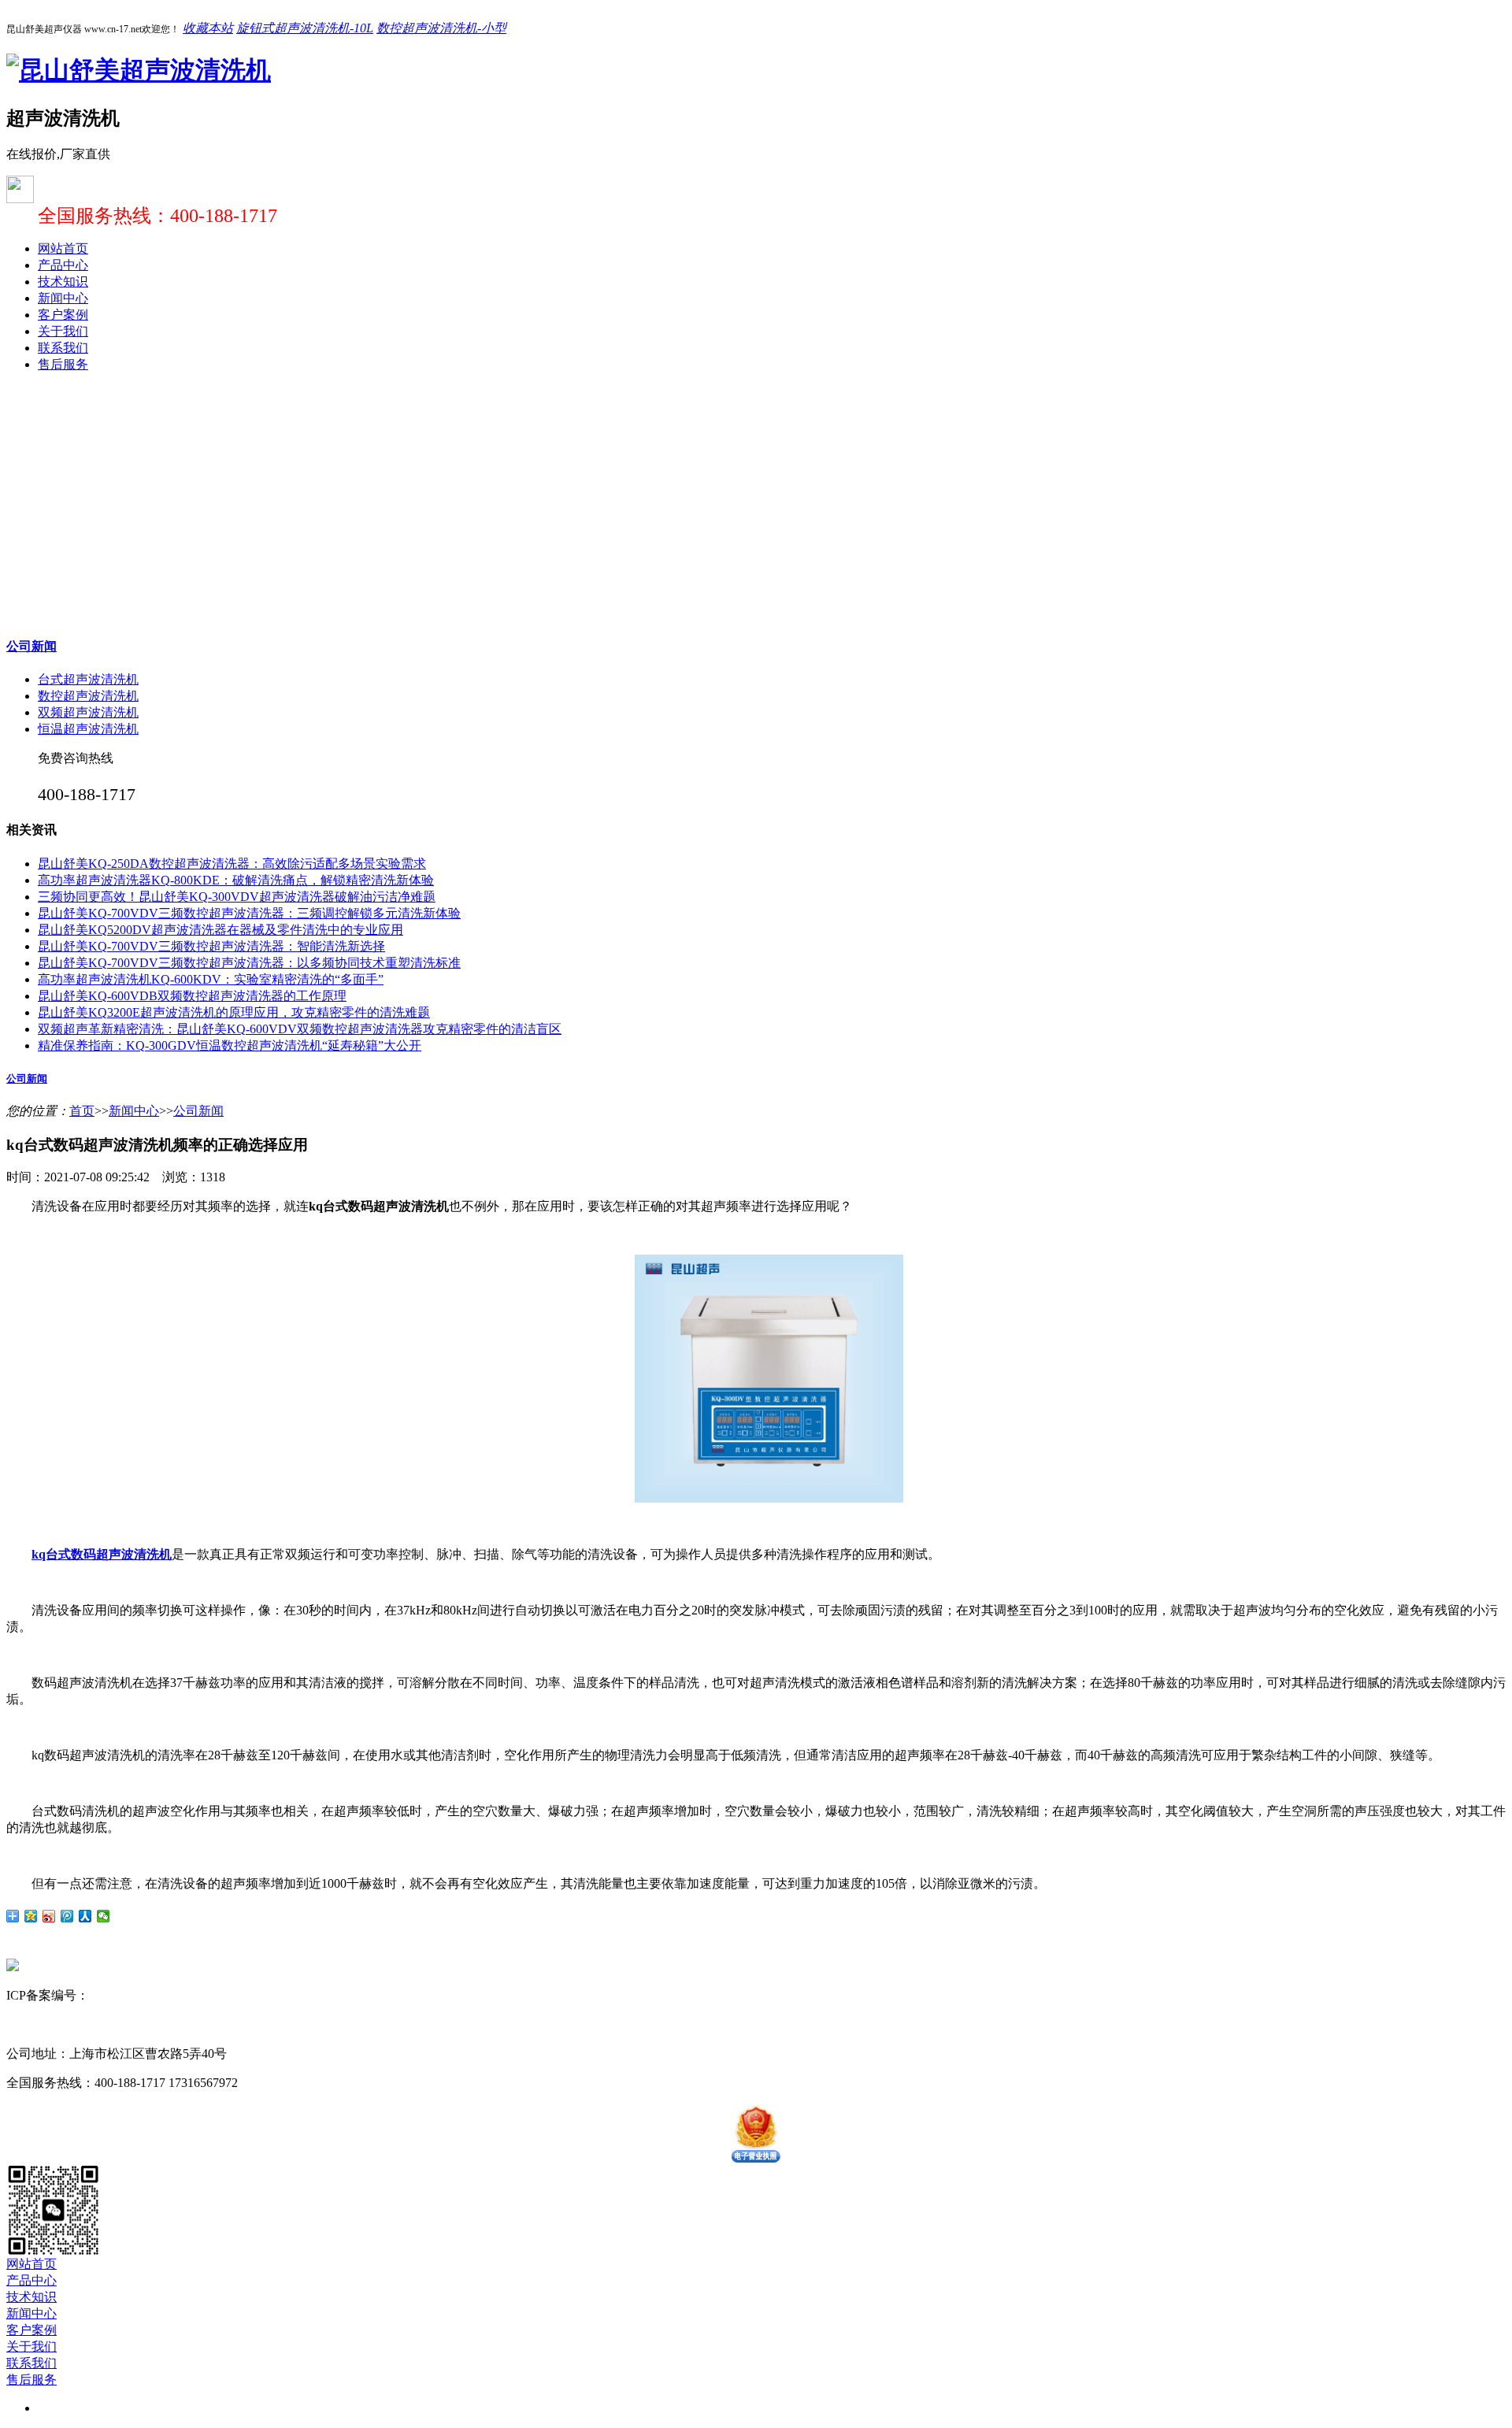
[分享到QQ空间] (31, 1916)
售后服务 (63, 364)
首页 (82, 1111)
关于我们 (63, 331)
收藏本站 (208, 28)
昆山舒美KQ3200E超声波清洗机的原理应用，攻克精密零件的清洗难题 (234, 1012)
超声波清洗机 (94, 2024)
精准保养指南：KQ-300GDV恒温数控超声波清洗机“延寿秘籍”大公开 (230, 1045)
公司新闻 (31, 646)
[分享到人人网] (85, 1916)
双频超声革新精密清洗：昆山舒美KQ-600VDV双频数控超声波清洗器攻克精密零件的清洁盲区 (300, 1029)
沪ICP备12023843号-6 (148, 1995)
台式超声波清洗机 (88, 679)
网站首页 (63, 248)
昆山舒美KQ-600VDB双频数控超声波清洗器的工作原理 (192, 996)
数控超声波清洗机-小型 (441, 28)
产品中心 (63, 265)
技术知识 (63, 282)
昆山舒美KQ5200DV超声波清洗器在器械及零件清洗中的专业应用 (220, 930)
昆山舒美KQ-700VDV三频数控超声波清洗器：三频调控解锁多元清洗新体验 (249, 913)
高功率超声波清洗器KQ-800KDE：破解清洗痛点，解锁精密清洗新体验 (236, 880)
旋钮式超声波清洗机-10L (305, 28)
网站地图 (235, 1995)
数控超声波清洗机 (88, 696)
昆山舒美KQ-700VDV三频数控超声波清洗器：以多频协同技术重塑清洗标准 (249, 963)
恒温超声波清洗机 (88, 729)
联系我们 (63, 348)
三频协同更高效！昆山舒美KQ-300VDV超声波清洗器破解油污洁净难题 (237, 897)
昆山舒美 (31, 2024)
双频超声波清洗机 (88, 712)
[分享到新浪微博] (49, 1916)
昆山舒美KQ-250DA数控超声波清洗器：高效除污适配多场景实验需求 (232, 864)
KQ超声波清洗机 (180, 2024)
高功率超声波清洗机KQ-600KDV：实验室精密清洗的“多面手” (211, 979)
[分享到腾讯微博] (67, 1916)
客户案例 (63, 315)
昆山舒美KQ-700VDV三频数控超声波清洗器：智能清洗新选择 (211, 946)
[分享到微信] (104, 1916)
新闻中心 (63, 298)
